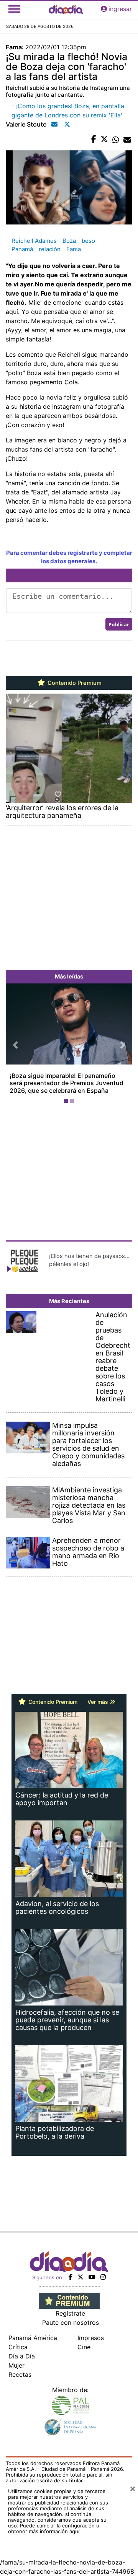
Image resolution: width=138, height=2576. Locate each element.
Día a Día (22, 2356)
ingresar (120, 9)
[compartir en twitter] (104, 140)
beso (88, 241)
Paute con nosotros (71, 2322)
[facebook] (71, 2277)
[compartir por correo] (127, 140)
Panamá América (33, 2338)
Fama (74, 249)
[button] (15, 1045)
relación (50, 249)
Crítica (18, 2347)
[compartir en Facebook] (94, 140)
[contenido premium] (69, 2300)
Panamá (22, 249)
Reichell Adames (34, 241)
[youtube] (92, 2277)
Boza (69, 241)
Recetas (20, 2374)
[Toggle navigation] (14, 9)
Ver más (99, 1702)
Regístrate (70, 2313)
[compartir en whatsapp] (116, 140)
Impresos (91, 2338)
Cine (84, 2347)
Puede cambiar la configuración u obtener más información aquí (54, 2528)
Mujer (16, 2365)
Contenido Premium (74, 683)
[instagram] (103, 2277)
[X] (80, 2277)
